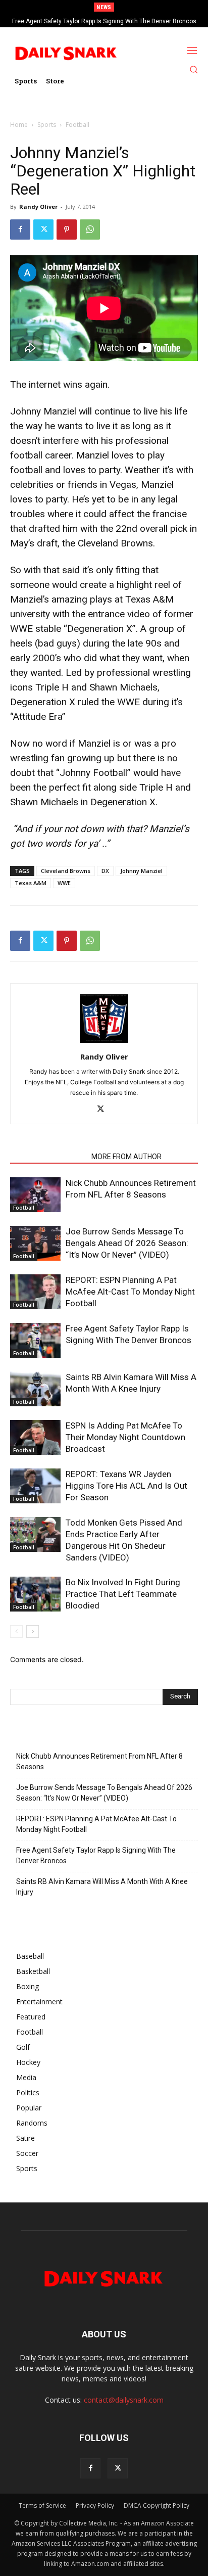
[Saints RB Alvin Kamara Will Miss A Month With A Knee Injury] (35, 1389)
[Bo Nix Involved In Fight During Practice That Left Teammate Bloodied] (35, 1594)
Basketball (33, 1971)
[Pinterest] (67, 229)
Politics (28, 2092)
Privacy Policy (95, 2505)
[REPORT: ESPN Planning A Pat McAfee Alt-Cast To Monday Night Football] (35, 1292)
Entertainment (39, 2002)
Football (77, 125)
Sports (47, 125)
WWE (64, 883)
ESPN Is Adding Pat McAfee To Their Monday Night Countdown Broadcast (125, 1437)
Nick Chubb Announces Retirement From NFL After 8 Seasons (99, 1761)
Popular (29, 2108)
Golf (23, 2047)
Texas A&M (31, 883)
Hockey (28, 2062)
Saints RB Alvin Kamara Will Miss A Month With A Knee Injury (102, 1887)
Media (26, 2077)
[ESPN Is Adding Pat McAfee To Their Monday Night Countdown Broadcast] (35, 1437)
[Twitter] (43, 229)
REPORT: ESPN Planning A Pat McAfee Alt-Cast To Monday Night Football (130, 1292)
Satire (25, 2138)
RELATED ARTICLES (48, 1157)
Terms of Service (42, 2505)
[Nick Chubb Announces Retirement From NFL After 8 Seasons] (35, 1195)
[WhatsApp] (90, 229)
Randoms (32, 2123)
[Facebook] (20, 229)
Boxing (28, 1986)
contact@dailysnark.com (124, 2400)
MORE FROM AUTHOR (126, 1157)
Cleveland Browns (66, 871)
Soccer (27, 2153)
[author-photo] (104, 1043)
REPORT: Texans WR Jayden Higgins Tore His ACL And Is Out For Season (126, 1486)
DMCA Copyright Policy (157, 2505)
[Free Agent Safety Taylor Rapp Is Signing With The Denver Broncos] (35, 1340)
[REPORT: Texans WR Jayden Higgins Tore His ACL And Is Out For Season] (35, 1486)
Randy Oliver (38, 206)
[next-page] (33, 1631)
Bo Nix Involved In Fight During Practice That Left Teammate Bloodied (123, 1594)
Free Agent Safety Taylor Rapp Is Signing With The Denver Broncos (104, 21)
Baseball (30, 1956)
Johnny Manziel (141, 871)
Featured (31, 2017)
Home (19, 125)
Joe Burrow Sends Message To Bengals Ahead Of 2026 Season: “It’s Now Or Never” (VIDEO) (127, 1243)
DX (105, 871)
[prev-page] (16, 1631)
